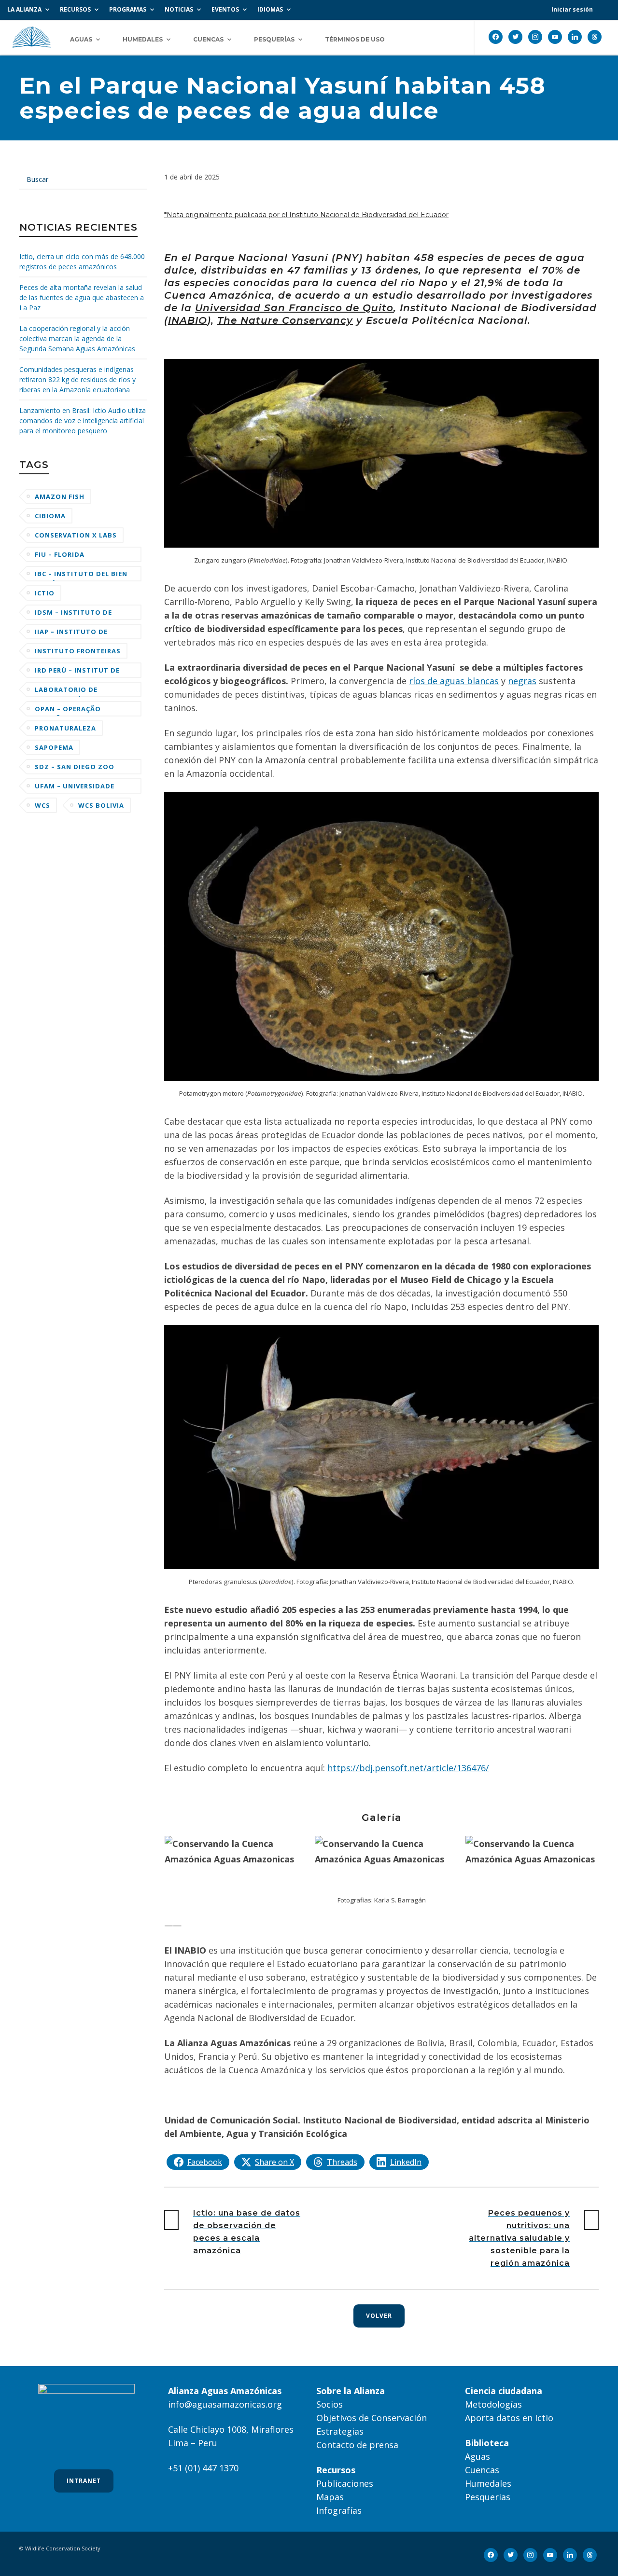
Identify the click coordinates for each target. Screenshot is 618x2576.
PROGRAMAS (128, 9)
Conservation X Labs (76, 535)
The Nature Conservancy (285, 320)
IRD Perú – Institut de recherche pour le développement (77, 672)
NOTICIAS (179, 9)
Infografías (339, 2510)
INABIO (188, 320)
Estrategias (340, 2431)
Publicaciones (345, 2483)
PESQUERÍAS (274, 39)
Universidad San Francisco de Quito (294, 308)
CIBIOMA (50, 516)
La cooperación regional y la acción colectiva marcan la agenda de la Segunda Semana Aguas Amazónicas (77, 338)
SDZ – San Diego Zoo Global (75, 768)
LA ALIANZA (24, 9)
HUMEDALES (143, 39)
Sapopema (54, 747)
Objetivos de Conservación (372, 2418)
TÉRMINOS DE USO (355, 39)
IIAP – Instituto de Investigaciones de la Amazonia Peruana (77, 633)
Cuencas (482, 2470)
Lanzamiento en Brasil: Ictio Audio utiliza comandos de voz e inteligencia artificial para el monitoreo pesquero (83, 420)
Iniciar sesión (572, 9)
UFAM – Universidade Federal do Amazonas (78, 788)
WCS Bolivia (101, 805)
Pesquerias (488, 2497)
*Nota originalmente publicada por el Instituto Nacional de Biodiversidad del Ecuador (306, 215)
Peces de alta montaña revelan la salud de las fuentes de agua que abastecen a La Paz (82, 297)
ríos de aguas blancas (454, 681)
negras (522, 681)
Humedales (488, 2483)
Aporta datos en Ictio (509, 2418)
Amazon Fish (60, 496)
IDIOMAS (270, 9)
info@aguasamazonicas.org (225, 2404)
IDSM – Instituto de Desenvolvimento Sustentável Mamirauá (80, 614)
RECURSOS (75, 9)
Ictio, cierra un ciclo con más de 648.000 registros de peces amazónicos (82, 262)
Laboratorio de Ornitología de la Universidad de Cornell (81, 691)
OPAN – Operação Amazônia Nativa (69, 710)
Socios (330, 2404)
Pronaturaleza (65, 728)
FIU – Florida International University (64, 556)
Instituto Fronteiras (78, 651)
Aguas (478, 2456)
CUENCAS (208, 39)
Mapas (330, 2497)
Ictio (45, 593)
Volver (379, 2316)
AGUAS (81, 39)
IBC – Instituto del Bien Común (81, 575)
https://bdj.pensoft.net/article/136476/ (408, 1768)
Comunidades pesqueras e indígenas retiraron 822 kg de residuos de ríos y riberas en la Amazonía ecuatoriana (77, 379)
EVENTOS (225, 9)
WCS (42, 805)
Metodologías (493, 2404)
